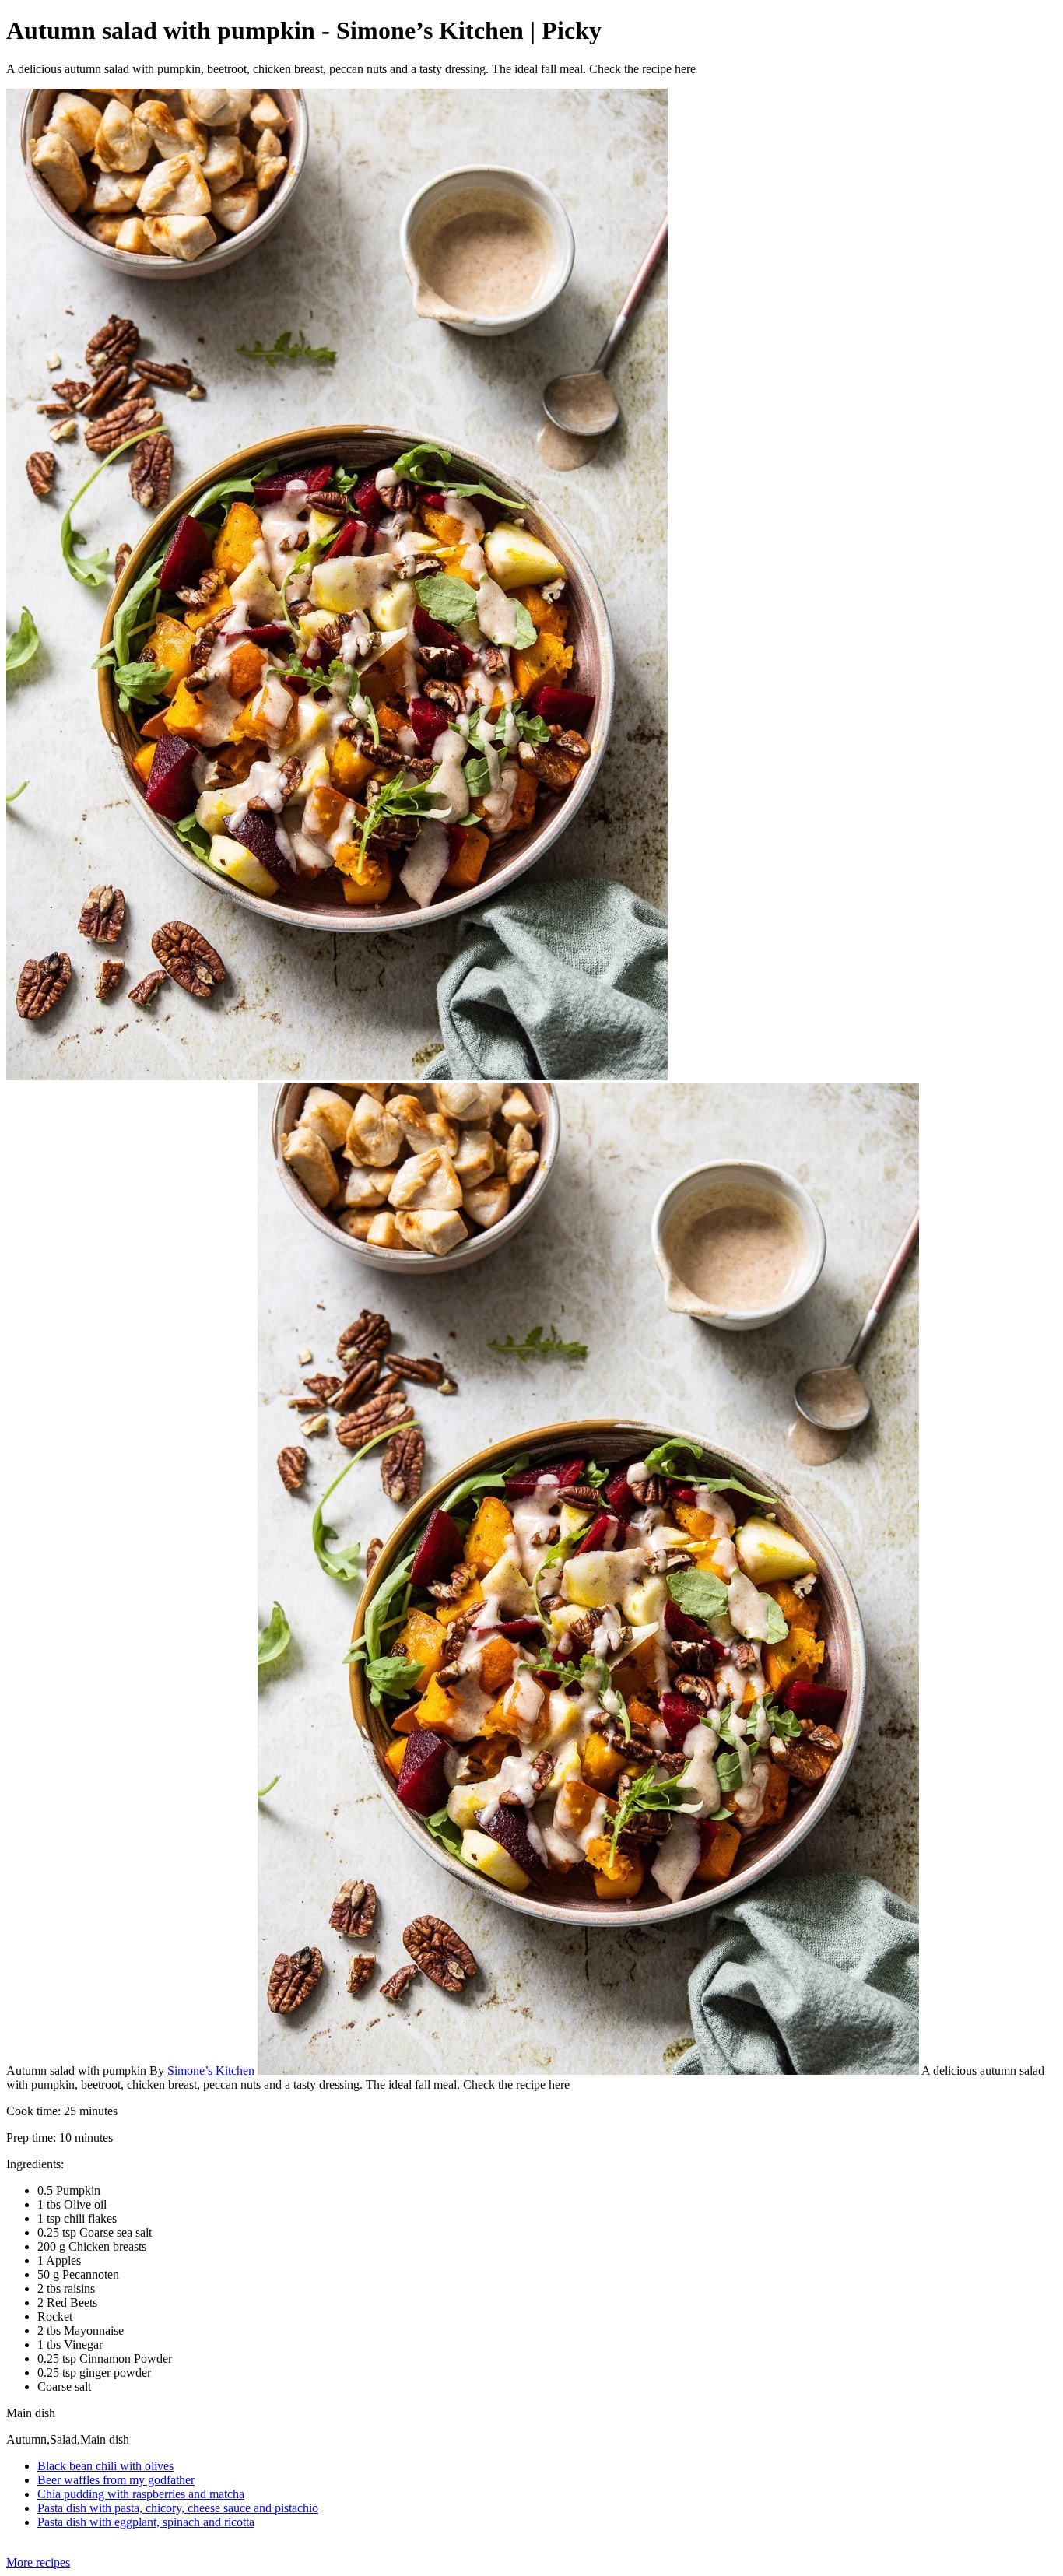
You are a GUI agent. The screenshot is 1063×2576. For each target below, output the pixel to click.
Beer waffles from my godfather (116, 2480)
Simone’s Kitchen (211, 2071)
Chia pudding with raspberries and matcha (141, 2494)
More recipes (38, 2562)
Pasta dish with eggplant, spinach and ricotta (146, 2522)
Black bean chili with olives (105, 2466)
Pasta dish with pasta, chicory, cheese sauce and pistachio (178, 2508)
